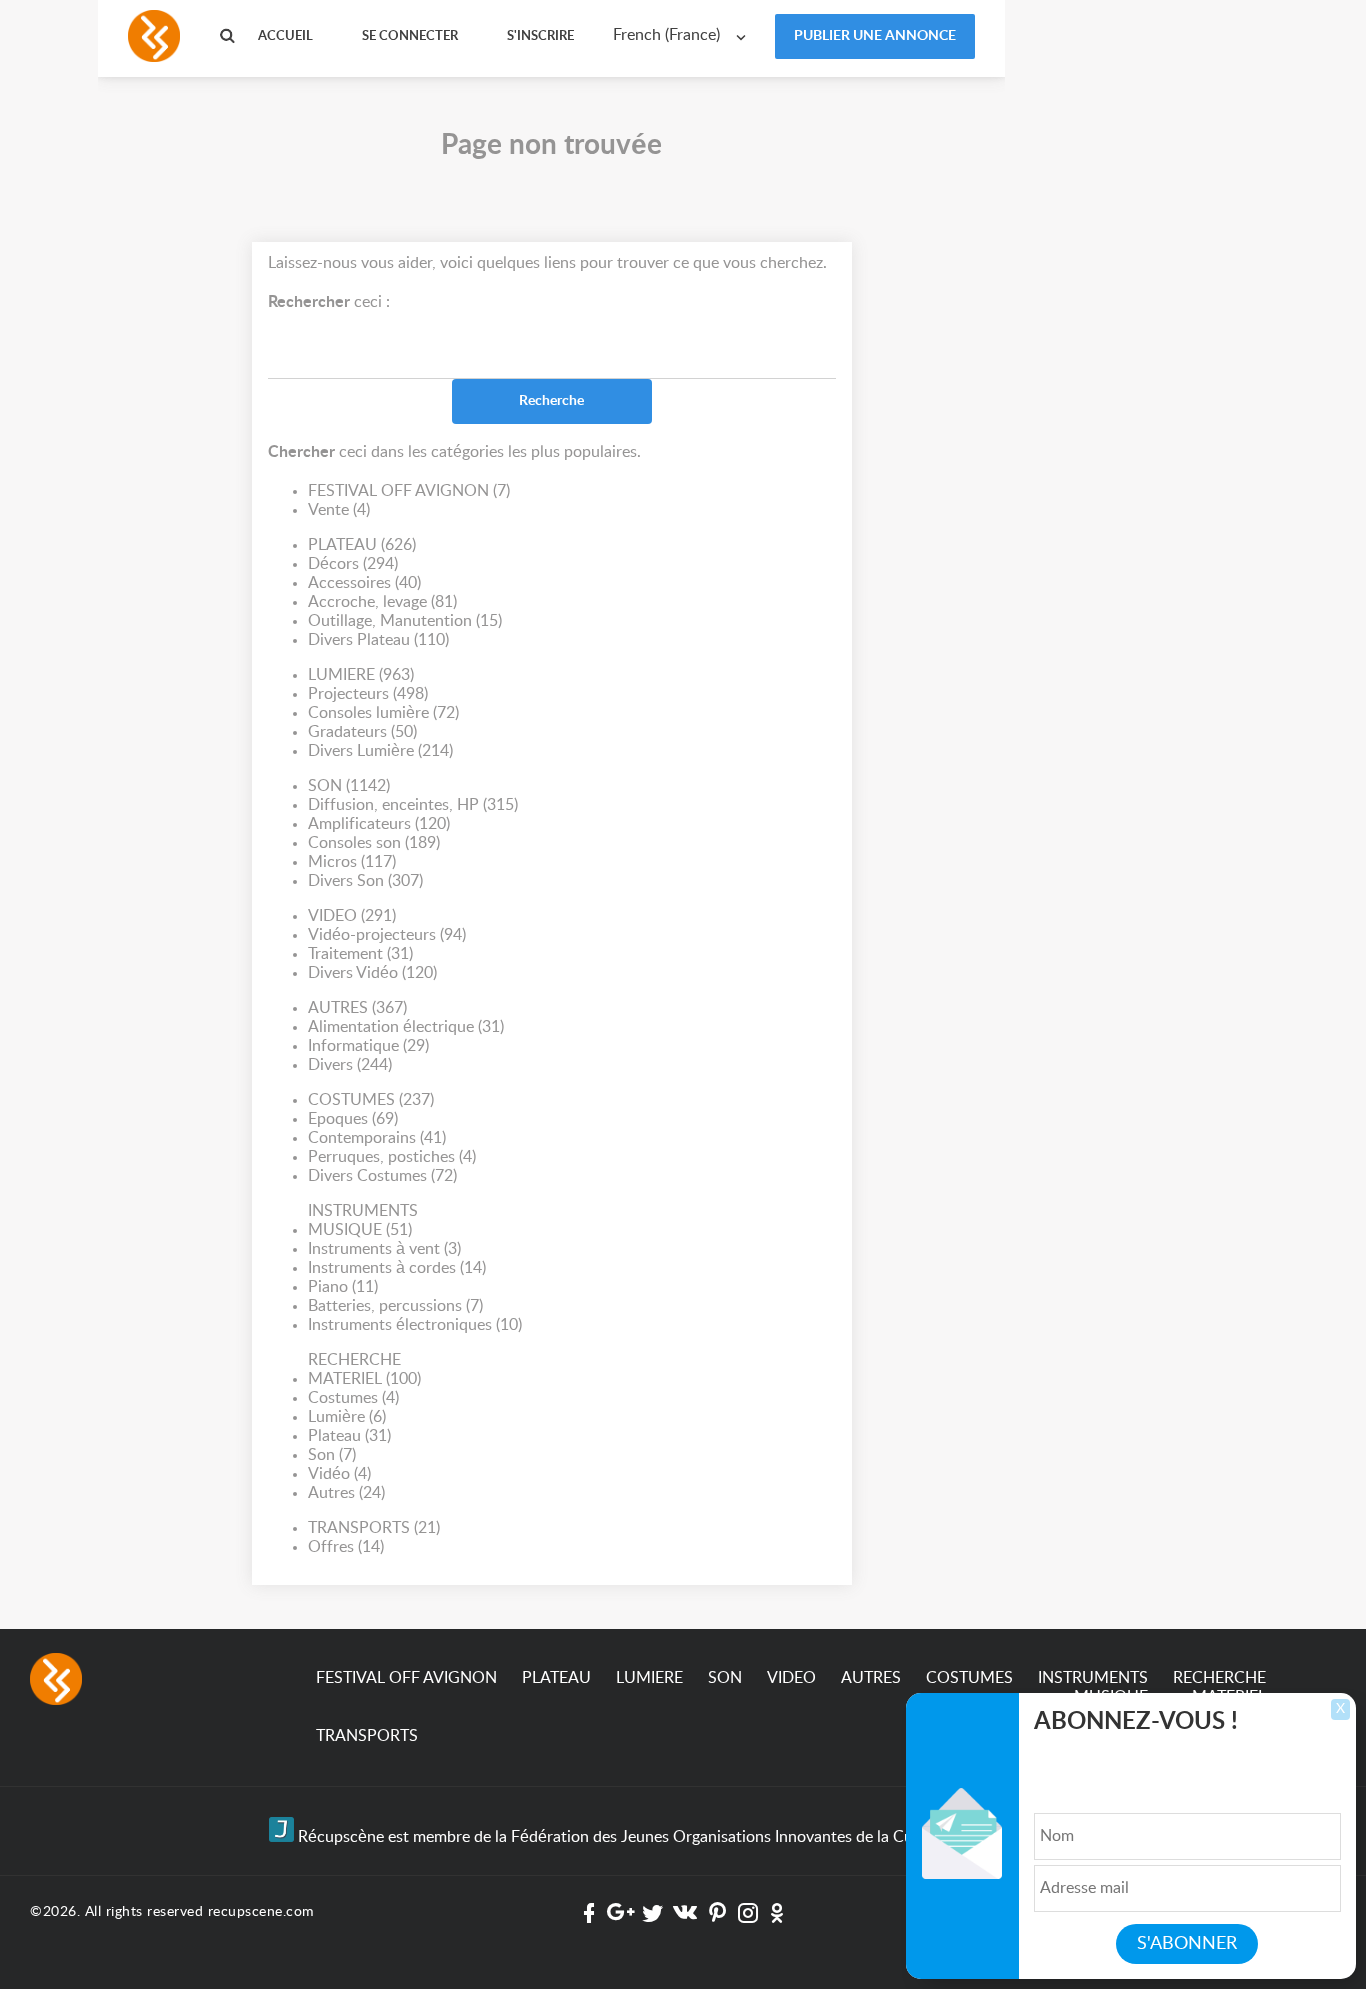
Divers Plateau (378, 640)
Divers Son (365, 881)
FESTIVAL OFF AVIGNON (409, 491)
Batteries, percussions (395, 1306)
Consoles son (374, 843)
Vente (339, 510)
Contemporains (377, 1138)
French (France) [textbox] (666, 35)
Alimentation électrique (406, 1027)
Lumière (347, 1417)
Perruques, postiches (392, 1157)
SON (349, 786)
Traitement (360, 954)
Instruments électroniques (415, 1325)
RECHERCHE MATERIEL (364, 1369)
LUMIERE (361, 675)
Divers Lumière (380, 751)
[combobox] (684, 35)
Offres (346, 1547)
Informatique (368, 1046)
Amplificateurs (379, 824)
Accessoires (364, 583)
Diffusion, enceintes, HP (413, 805)
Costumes (353, 1398)
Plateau (349, 1436)
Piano (343, 1287)
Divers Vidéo (372, 973)
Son (332, 1455)
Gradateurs (362, 732)
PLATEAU (362, 545)
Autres (346, 1493)
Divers (350, 1065)
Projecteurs (368, 694)
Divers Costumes (382, 1176)
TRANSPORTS (374, 1528)
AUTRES (357, 1008)
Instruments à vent (384, 1249)
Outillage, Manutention (405, 621)
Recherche (551, 401)
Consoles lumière (383, 713)
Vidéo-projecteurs (387, 935)
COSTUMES (371, 1100)
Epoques (353, 1119)
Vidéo (339, 1474)
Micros (352, 862)
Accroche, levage (382, 602)
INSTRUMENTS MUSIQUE (363, 1220)
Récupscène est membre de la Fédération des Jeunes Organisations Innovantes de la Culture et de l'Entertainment (695, 1837)
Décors (353, 564)
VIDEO (352, 916)
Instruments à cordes (397, 1268)
